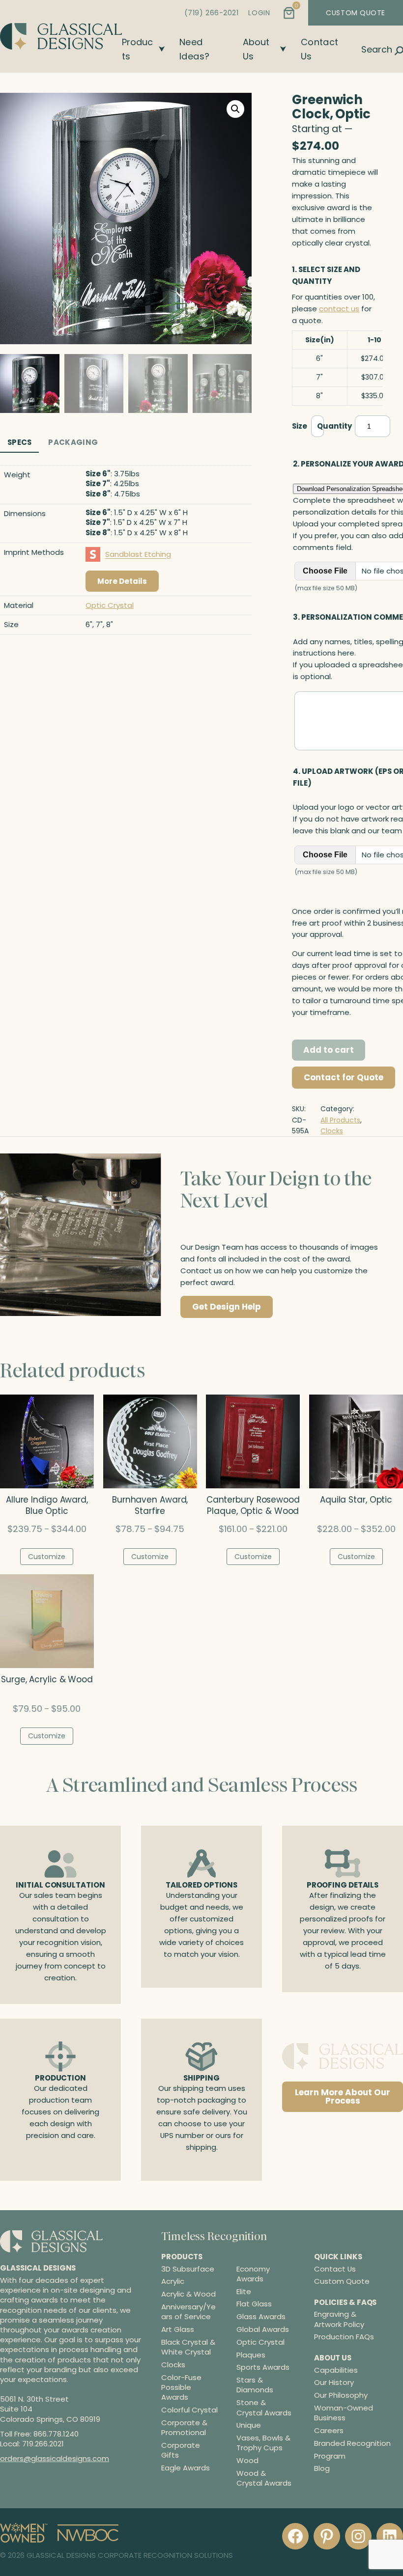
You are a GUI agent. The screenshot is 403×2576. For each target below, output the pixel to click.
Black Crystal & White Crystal (188, 2347)
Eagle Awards (186, 2468)
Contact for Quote (344, 1077)
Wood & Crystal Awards (264, 2478)
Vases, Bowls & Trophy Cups (263, 2443)
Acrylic (173, 2281)
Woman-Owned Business (344, 2413)
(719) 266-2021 (212, 13)
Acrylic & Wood (188, 2294)
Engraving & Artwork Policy (339, 2319)
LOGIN (259, 13)
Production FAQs (344, 2337)
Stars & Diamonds (255, 2385)
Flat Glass (254, 2304)
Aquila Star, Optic (356, 1500)
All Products (340, 1120)
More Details (122, 581)
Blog (322, 2468)
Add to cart (329, 1050)
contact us (339, 309)
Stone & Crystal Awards (264, 2408)
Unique (249, 2425)
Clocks (332, 1131)
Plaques (251, 2355)
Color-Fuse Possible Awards (181, 2387)
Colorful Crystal (189, 2410)
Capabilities (336, 2370)
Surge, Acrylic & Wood (47, 1680)
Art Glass (178, 2329)
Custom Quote (342, 2281)
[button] (235, 109)
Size (300, 426)
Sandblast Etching (138, 554)
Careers (329, 2430)
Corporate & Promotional (184, 2428)
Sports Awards (263, 2367)
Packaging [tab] (73, 442)
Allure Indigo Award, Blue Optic (47, 1506)
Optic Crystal (110, 605)
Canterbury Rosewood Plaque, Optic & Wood (253, 1506)
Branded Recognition (352, 2443)
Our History (334, 2382)
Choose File (325, 571)
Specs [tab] (20, 442)
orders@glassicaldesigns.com (55, 2458)
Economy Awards (253, 2274)
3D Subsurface (188, 2269)
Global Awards (263, 2329)
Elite (244, 2291)
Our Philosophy (341, 2395)
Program (330, 2455)
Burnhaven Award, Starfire (150, 1506)
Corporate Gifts (181, 2450)
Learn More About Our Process (343, 2096)
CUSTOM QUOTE (356, 13)
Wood (247, 2461)
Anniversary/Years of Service (188, 2312)
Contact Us (335, 2268)
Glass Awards (261, 2317)
